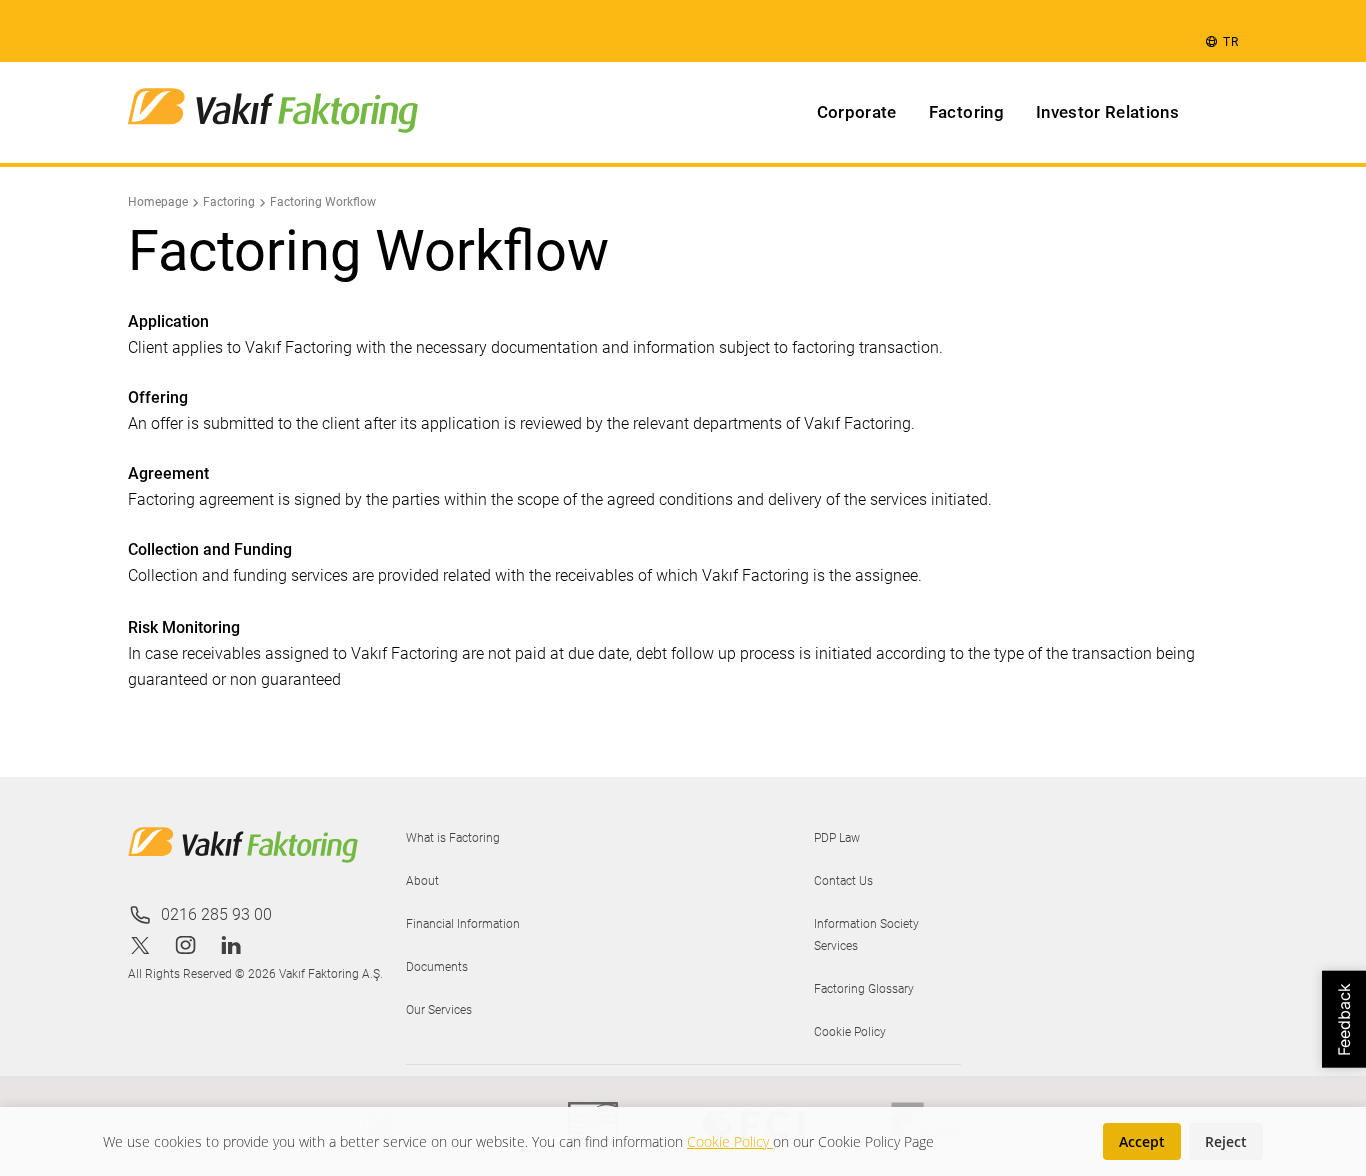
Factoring (966, 112)
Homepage (158, 202)
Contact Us (843, 881)
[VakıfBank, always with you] (273, 112)
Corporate (857, 112)
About (422, 881)
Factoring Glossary (864, 989)
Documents (437, 967)
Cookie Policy (850, 1032)
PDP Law (837, 838)
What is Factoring (453, 838)
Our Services (439, 1010)
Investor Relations (1107, 112)
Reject (1226, 1141)
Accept (1142, 1141)
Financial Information (463, 924)
